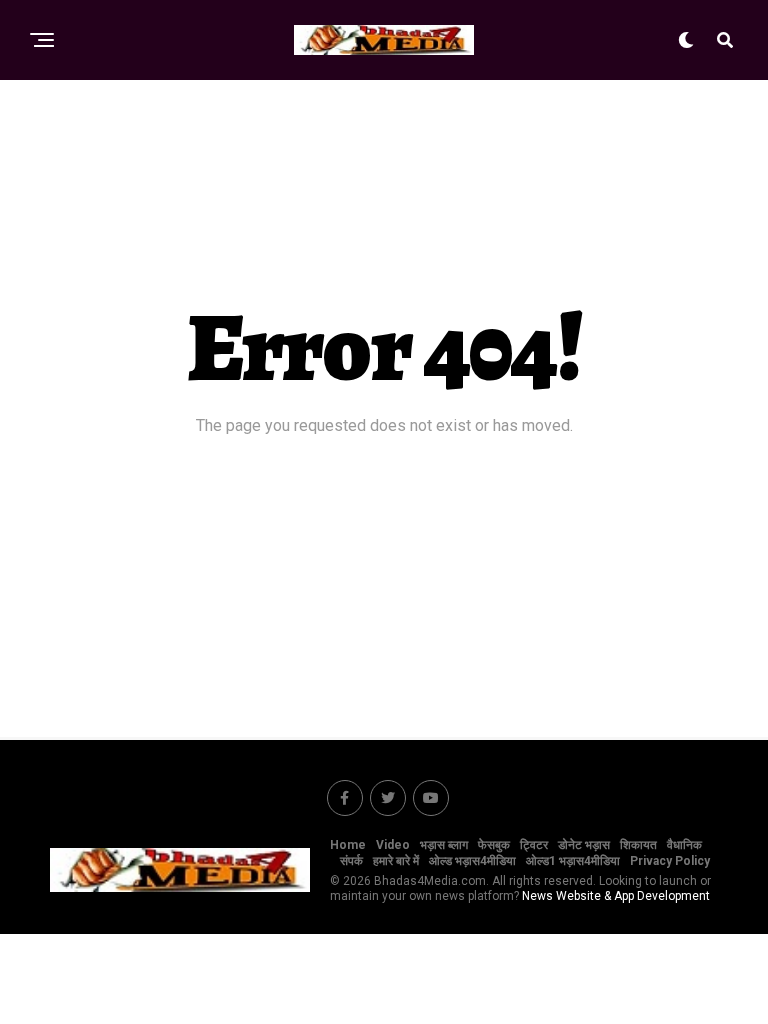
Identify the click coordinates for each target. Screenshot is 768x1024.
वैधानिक (684, 845)
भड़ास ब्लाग (444, 845)
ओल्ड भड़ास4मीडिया (472, 861)
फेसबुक (494, 845)
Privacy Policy (670, 861)
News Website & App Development (616, 896)
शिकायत (638, 845)
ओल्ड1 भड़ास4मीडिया (573, 861)
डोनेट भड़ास (584, 845)
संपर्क (351, 861)
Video (393, 845)
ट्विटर (534, 845)
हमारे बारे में (396, 861)
